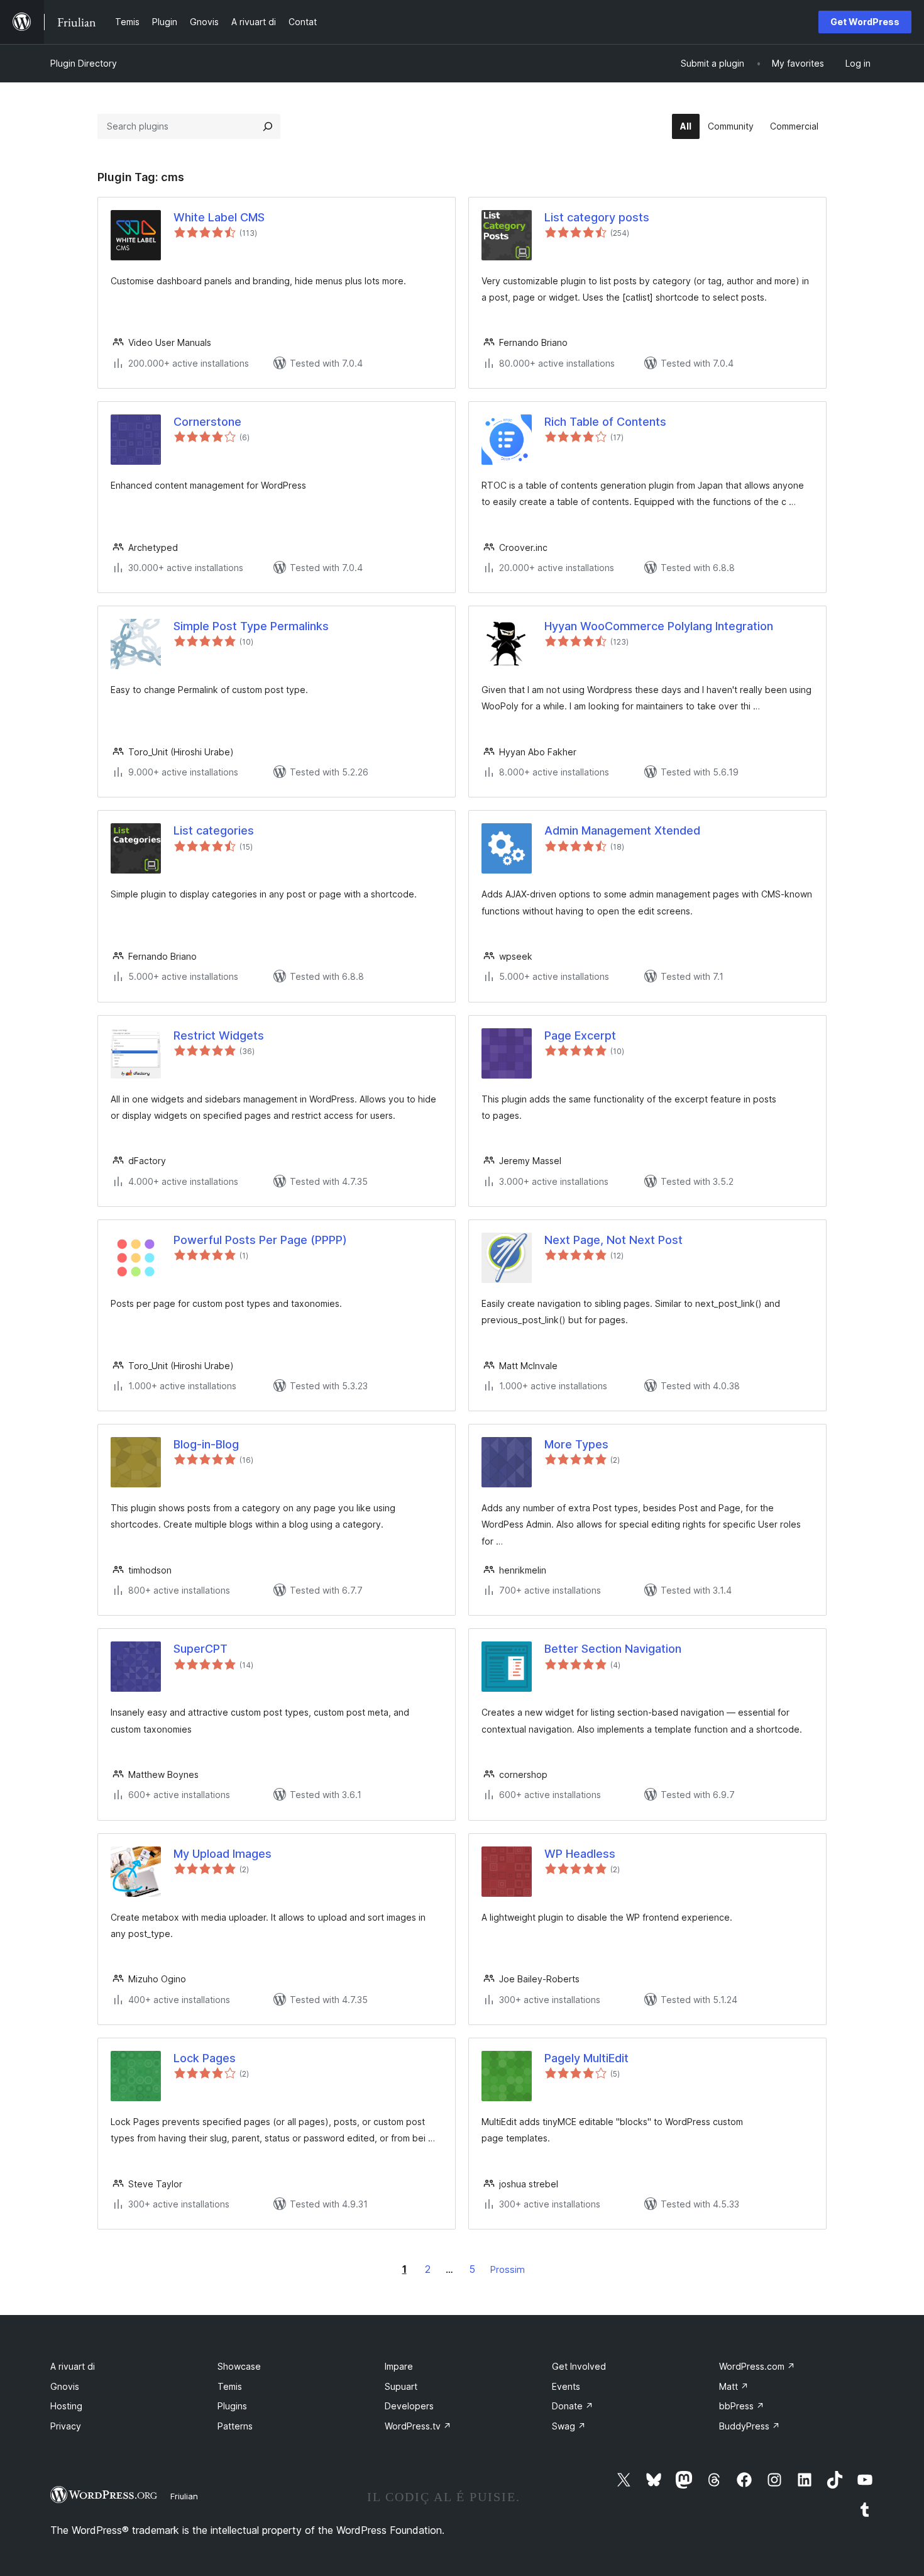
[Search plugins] (268, 126)
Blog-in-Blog (206, 1444)
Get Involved (579, 2366)
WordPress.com (757, 2366)
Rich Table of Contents (605, 422)
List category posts (597, 217)
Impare (399, 2366)
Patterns (235, 2426)
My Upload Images (223, 1854)
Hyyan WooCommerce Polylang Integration (659, 626)
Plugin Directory (84, 63)
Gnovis (65, 2386)
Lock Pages (205, 2058)
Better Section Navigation (613, 1649)
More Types (576, 1444)
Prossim (508, 2269)
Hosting (66, 2406)
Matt (734, 2386)
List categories (214, 830)
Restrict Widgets (219, 1035)
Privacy (66, 2426)
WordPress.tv (418, 2426)
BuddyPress (750, 2426)
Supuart (401, 2386)
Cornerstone (207, 422)
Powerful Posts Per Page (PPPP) (260, 1240)
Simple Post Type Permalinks (251, 626)
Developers (409, 2406)
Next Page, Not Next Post (613, 1240)
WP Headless (580, 1854)
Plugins (232, 2406)
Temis (230, 2386)
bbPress (742, 2406)
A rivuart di (73, 2366)
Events (566, 2386)
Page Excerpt (580, 1035)
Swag (569, 2426)
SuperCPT (201, 1649)
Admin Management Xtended (622, 830)
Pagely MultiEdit (586, 2058)
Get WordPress (865, 22)
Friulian (184, 2496)
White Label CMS (219, 217)
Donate (573, 2406)
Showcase (239, 2366)
